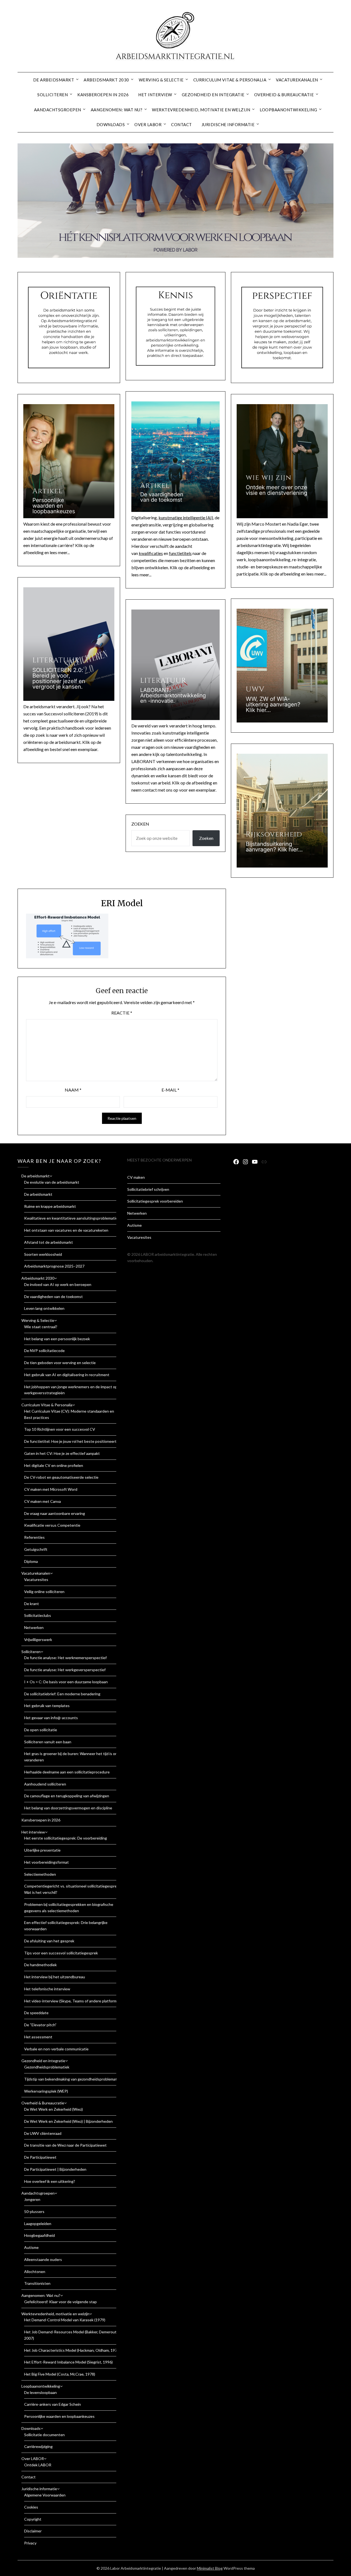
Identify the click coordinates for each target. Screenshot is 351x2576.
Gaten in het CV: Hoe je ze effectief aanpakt (62, 1453)
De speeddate (36, 2013)
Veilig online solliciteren (44, 1592)
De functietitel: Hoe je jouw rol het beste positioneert (70, 1441)
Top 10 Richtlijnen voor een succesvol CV (60, 1429)
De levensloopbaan (40, 2392)
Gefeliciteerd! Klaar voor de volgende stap (60, 2302)
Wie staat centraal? (41, 1327)
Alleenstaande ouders (43, 2259)
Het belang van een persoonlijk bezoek (57, 1339)
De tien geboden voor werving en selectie (60, 1363)
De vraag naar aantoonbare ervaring (55, 1513)
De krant (32, 1604)
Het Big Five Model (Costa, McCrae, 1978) (60, 2374)
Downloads (111, 124)
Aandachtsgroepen (58, 110)
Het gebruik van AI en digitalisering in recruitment (67, 1375)
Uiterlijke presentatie (42, 1850)
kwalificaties (151, 553)
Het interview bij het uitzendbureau (55, 1977)
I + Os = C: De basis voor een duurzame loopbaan (66, 1682)
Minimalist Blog (210, 2568)
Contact (182, 124)
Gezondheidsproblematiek (47, 2067)
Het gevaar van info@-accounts (51, 1718)
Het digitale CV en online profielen (54, 1465)
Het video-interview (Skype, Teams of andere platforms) (72, 2001)
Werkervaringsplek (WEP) (46, 2091)
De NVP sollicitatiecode (44, 1351)
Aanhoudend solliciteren (45, 1784)
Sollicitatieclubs (38, 1615)
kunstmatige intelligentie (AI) (186, 518)
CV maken (136, 1177)
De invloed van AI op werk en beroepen (58, 1284)
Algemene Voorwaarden (45, 2495)
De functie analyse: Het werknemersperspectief (65, 1658)
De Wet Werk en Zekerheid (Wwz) (53, 2109)
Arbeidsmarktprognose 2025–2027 (54, 1266)
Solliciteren (53, 95)
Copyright (33, 2519)
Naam (73, 1090)
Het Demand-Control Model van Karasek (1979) (65, 2320)
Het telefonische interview (47, 1989)
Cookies (31, 2507)
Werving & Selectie (161, 80)
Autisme (31, 2247)
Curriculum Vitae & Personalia (230, 80)
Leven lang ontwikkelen (44, 1308)
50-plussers (34, 2211)
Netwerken (34, 1627)
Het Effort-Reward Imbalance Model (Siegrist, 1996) (68, 2362)
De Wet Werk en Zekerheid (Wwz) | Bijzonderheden (68, 2121)
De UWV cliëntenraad (43, 2133)
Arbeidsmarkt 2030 (106, 80)
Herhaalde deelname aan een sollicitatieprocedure (67, 1772)
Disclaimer (33, 2531)
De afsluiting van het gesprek (49, 1941)
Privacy (30, 2543)
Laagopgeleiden (38, 2224)
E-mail (170, 1090)
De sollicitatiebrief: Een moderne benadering (62, 1694)
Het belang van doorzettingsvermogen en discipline (68, 1808)
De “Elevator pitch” (40, 2025)
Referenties (34, 1537)
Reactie (122, 1013)
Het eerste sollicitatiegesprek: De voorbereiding (66, 1838)
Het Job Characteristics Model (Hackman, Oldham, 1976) (72, 2350)
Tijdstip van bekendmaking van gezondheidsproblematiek (73, 2079)
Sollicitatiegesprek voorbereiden (155, 1201)
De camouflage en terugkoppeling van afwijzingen (67, 1796)
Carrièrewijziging (38, 2446)
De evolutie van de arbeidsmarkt (52, 1182)
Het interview (155, 95)
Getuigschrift (36, 1549)
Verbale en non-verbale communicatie (56, 2049)
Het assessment (38, 2037)
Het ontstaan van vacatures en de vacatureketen (66, 1230)
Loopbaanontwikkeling (288, 110)
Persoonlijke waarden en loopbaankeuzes (59, 2416)
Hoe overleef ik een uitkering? (50, 2181)
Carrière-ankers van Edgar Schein (53, 2404)
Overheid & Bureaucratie (284, 95)
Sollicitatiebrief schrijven (148, 1189)
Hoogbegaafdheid (39, 2235)
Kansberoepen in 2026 (103, 95)
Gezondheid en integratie (213, 95)
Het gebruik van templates (47, 1706)
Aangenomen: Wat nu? (117, 110)
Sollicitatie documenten (44, 2435)
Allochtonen (35, 2272)
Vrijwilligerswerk (38, 1640)
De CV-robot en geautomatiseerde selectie (61, 1477)
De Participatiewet (40, 2157)
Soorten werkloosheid (43, 1254)
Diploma (31, 1561)
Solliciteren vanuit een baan (48, 1742)
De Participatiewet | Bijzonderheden (55, 2169)
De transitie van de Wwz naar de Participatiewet (65, 2145)
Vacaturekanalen (297, 80)
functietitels (180, 553)
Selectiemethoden (40, 1874)
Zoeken (140, 824)
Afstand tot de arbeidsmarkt (49, 1242)
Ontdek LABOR (38, 2465)
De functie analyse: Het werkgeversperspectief (65, 1670)
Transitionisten (37, 2283)
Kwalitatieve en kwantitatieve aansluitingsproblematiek (72, 1218)
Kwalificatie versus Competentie (52, 1525)
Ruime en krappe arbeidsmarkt (50, 1206)
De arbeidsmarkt (54, 80)
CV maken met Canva (43, 1501)
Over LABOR (148, 124)
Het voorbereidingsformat (46, 1862)
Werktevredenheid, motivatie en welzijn (201, 110)
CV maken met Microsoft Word (51, 1489)
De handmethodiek (40, 1965)
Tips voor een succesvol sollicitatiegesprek (61, 1953)
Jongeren (32, 2199)
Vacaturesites (36, 1579)
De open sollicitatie (41, 1730)
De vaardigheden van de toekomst (53, 1296)
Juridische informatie (228, 124)
